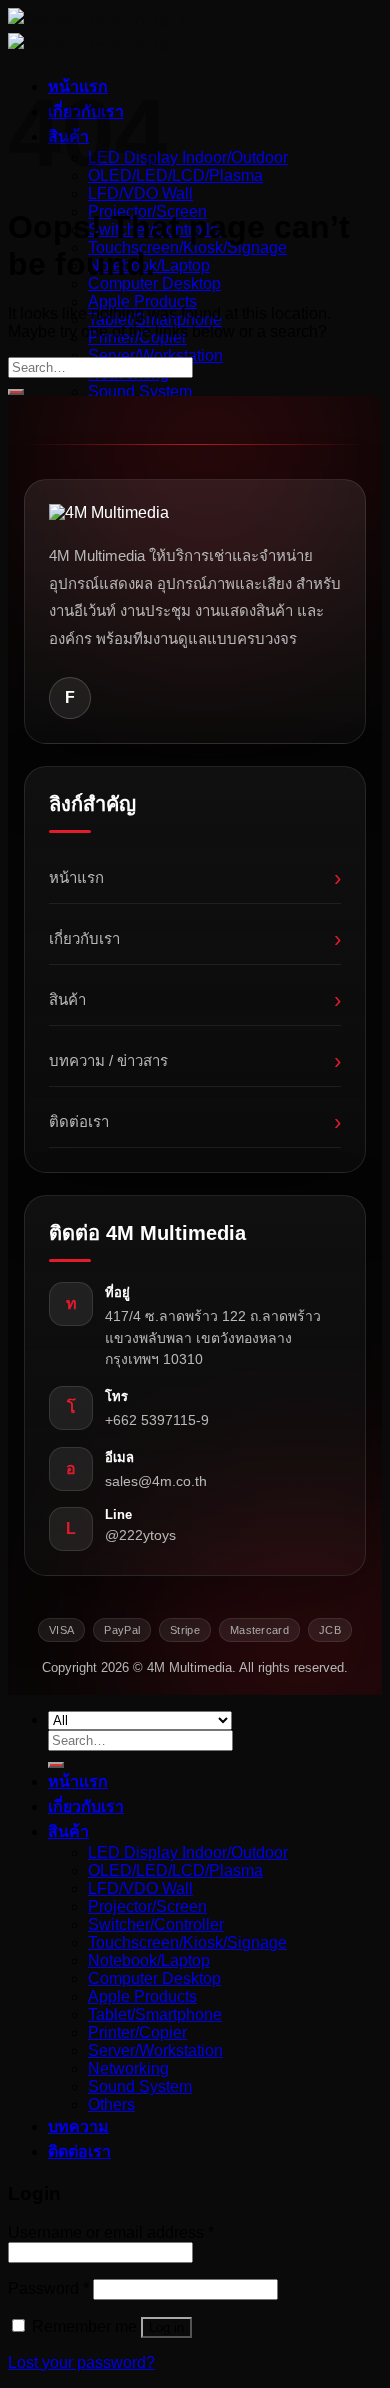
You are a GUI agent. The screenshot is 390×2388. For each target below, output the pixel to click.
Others (111, 2104)
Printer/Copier (137, 2032)
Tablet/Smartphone (155, 2014)
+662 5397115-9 (157, 1420)
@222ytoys (140, 1535)
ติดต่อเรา (195, 1121)
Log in (166, 2327)
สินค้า (195, 999)
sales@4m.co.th (156, 1481)
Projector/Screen (147, 1906)
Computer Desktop (154, 283)
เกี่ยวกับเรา (195, 938)
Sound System (140, 391)
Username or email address (111, 2232)
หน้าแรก (195, 877)
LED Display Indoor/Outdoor (188, 157)
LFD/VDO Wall (140, 193)
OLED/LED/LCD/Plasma (175, 175)
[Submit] (16, 392)
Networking (128, 2068)
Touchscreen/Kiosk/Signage (187, 247)
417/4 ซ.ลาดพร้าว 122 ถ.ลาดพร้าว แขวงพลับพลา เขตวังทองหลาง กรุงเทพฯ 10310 (213, 1337)
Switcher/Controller (156, 1924)
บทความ (78, 2126)
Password (48, 2288)
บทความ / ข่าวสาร (195, 1060)
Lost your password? (81, 2362)
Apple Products (142, 301)
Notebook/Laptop (149, 1960)
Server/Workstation (155, 355)
